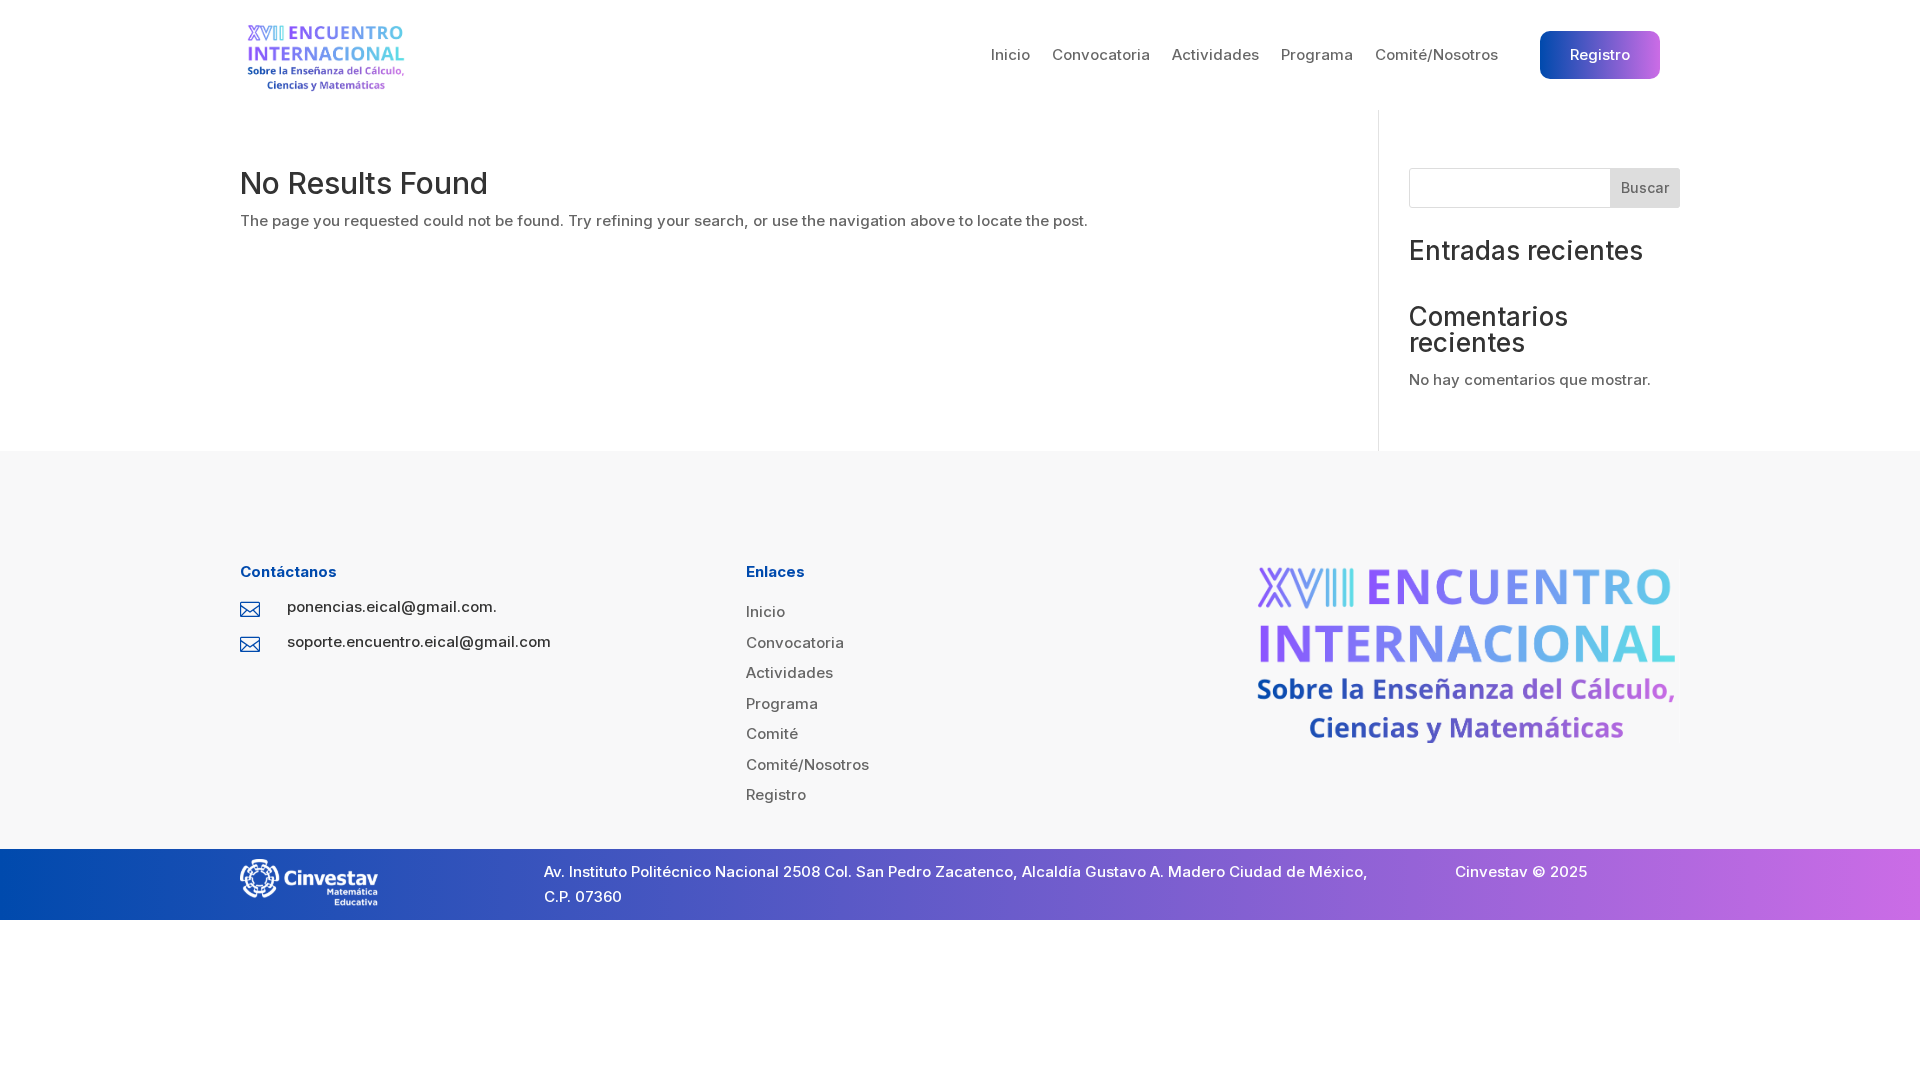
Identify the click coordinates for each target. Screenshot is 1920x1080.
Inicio (1010, 54)
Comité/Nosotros (1436, 54)
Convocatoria (1101, 54)
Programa (1317, 54)
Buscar (1645, 187)
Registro (1600, 54)
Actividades (1215, 54)
